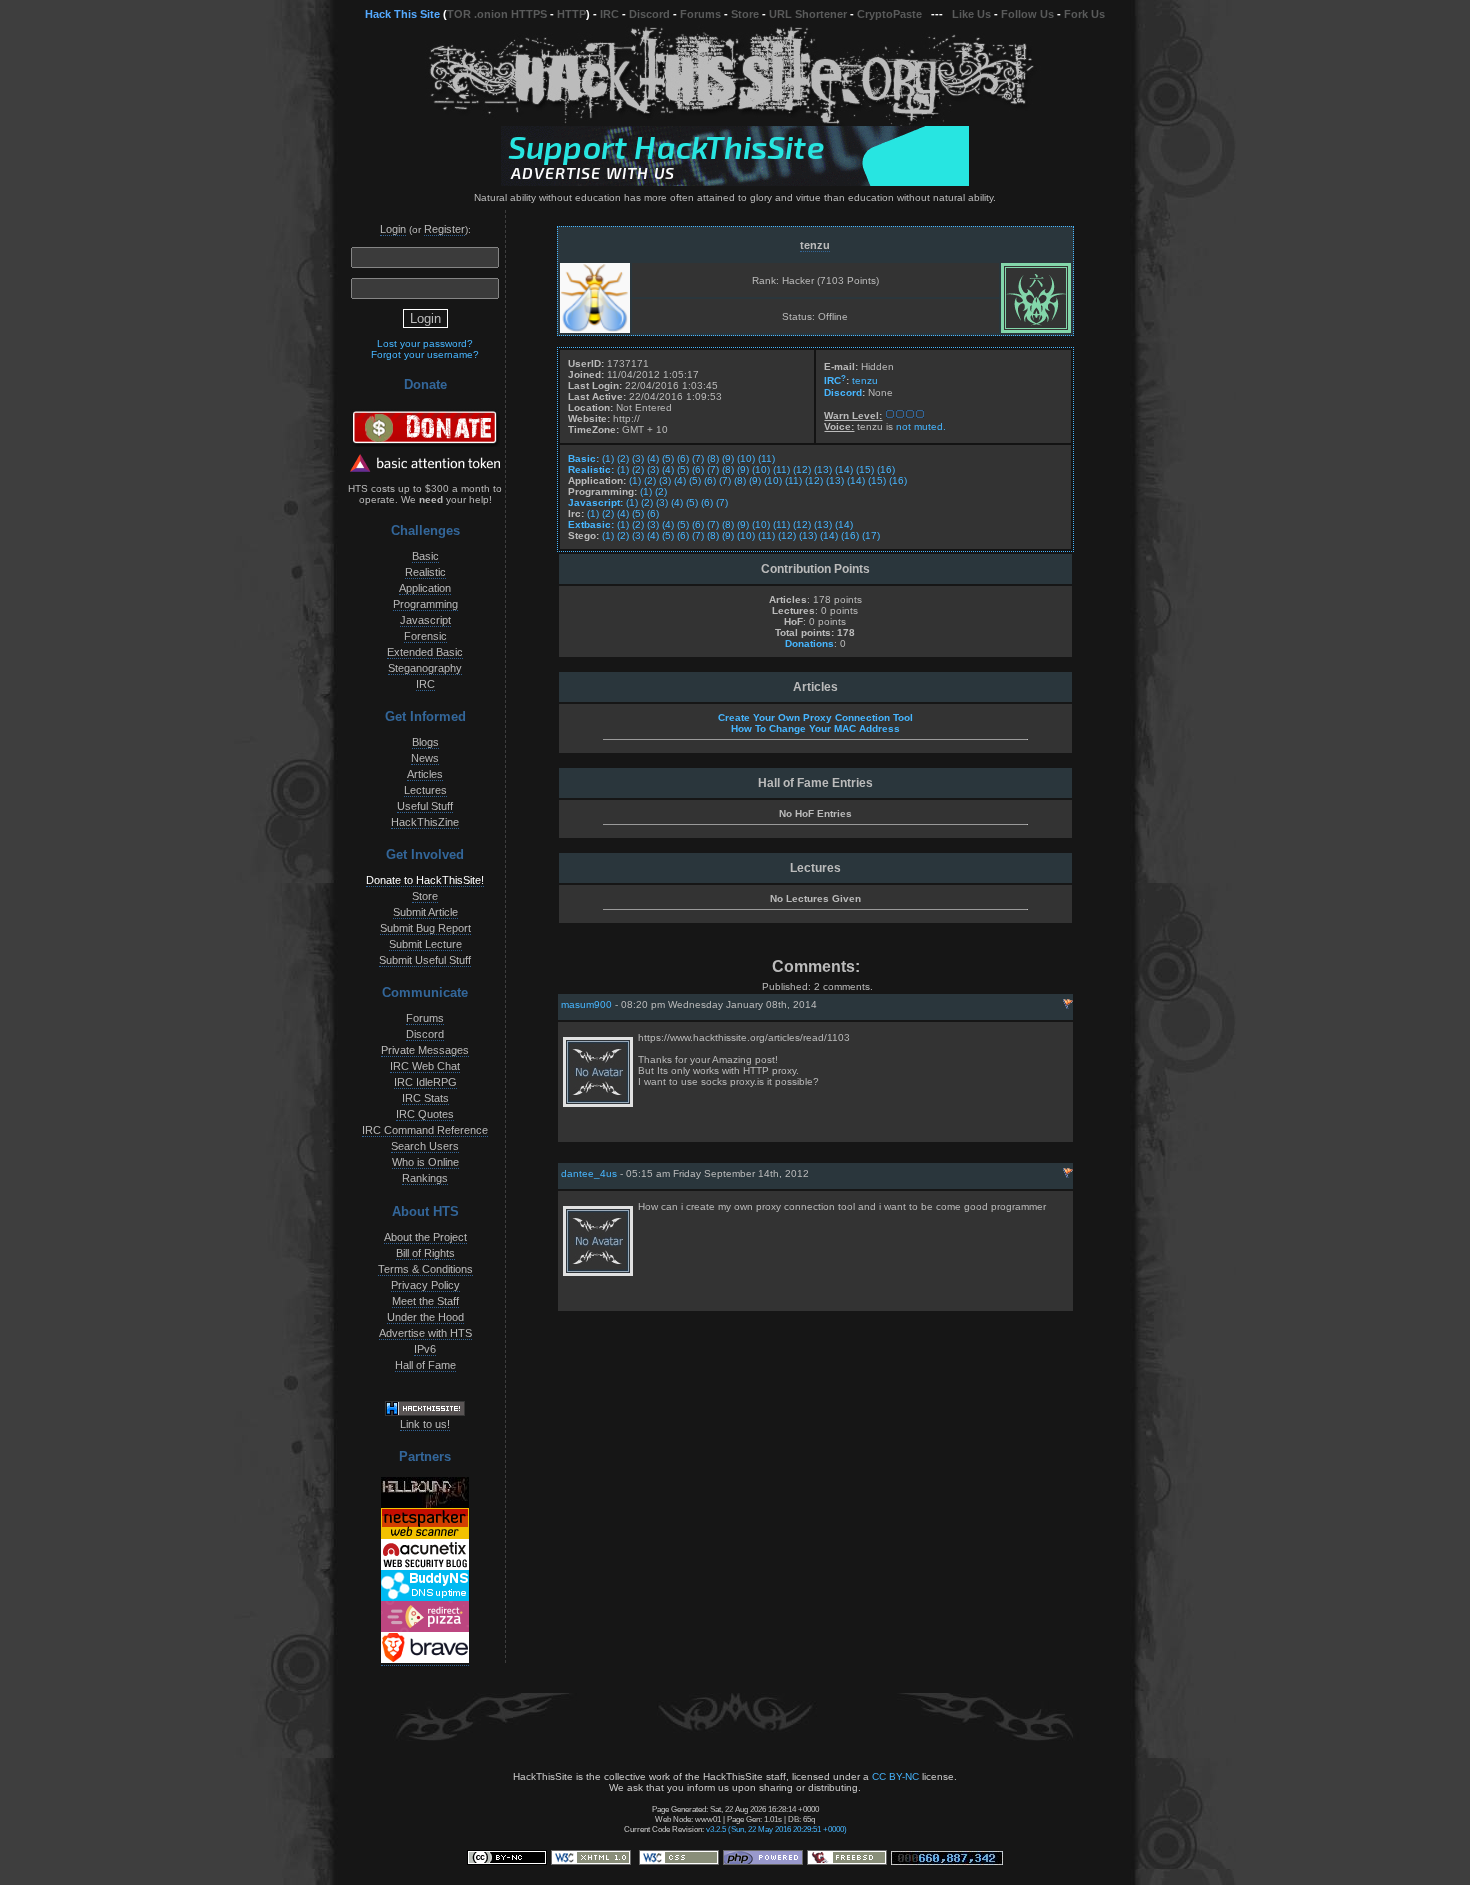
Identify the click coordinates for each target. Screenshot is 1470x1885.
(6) (683, 458)
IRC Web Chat (425, 1066)
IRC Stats (425, 1098)
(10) (746, 458)
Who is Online (425, 1162)
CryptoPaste (889, 14)
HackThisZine (425, 822)
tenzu (815, 245)
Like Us (971, 14)
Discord (649, 14)
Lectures (425, 790)
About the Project (425, 1237)
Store (745, 14)
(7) (698, 458)
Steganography (425, 668)
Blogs (425, 742)
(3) (638, 458)
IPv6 (425, 1349)
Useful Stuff (425, 806)
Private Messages (425, 1050)
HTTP (571, 14)
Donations (809, 643)
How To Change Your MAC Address (815, 728)
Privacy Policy (425, 1285)
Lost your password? (425, 343)
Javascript (425, 620)
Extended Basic (425, 652)
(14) (844, 469)
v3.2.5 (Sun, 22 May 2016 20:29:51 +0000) (776, 1829)
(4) (653, 458)
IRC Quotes (425, 1114)
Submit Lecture (425, 944)
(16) (886, 469)
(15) (865, 469)
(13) (823, 469)
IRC (609, 14)
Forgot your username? (425, 354)
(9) (728, 458)
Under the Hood (425, 1317)
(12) (802, 469)
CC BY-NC (895, 1776)
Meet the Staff (425, 1301)
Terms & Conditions (425, 1269)
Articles (425, 774)
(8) (713, 458)
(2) (623, 458)
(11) (766, 458)
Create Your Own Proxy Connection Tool (815, 717)
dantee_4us (589, 1173)
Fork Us (1084, 14)
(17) (871, 535)
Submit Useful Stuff (425, 960)
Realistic (425, 572)
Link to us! (425, 1424)
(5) (668, 458)
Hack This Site (402, 14)
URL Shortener (808, 14)
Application (425, 588)
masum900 (586, 1004)
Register (444, 229)
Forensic (425, 636)
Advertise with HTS (425, 1333)
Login (393, 229)
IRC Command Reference (425, 1130)
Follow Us (1027, 14)
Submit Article (425, 912)
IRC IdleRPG (425, 1082)
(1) (608, 458)
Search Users (425, 1146)
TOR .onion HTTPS (497, 14)
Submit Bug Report (425, 928)
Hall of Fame (425, 1365)
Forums (700, 14)
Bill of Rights (425, 1253)
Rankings (425, 1178)
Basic (425, 556)
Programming (425, 604)
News (425, 758)
